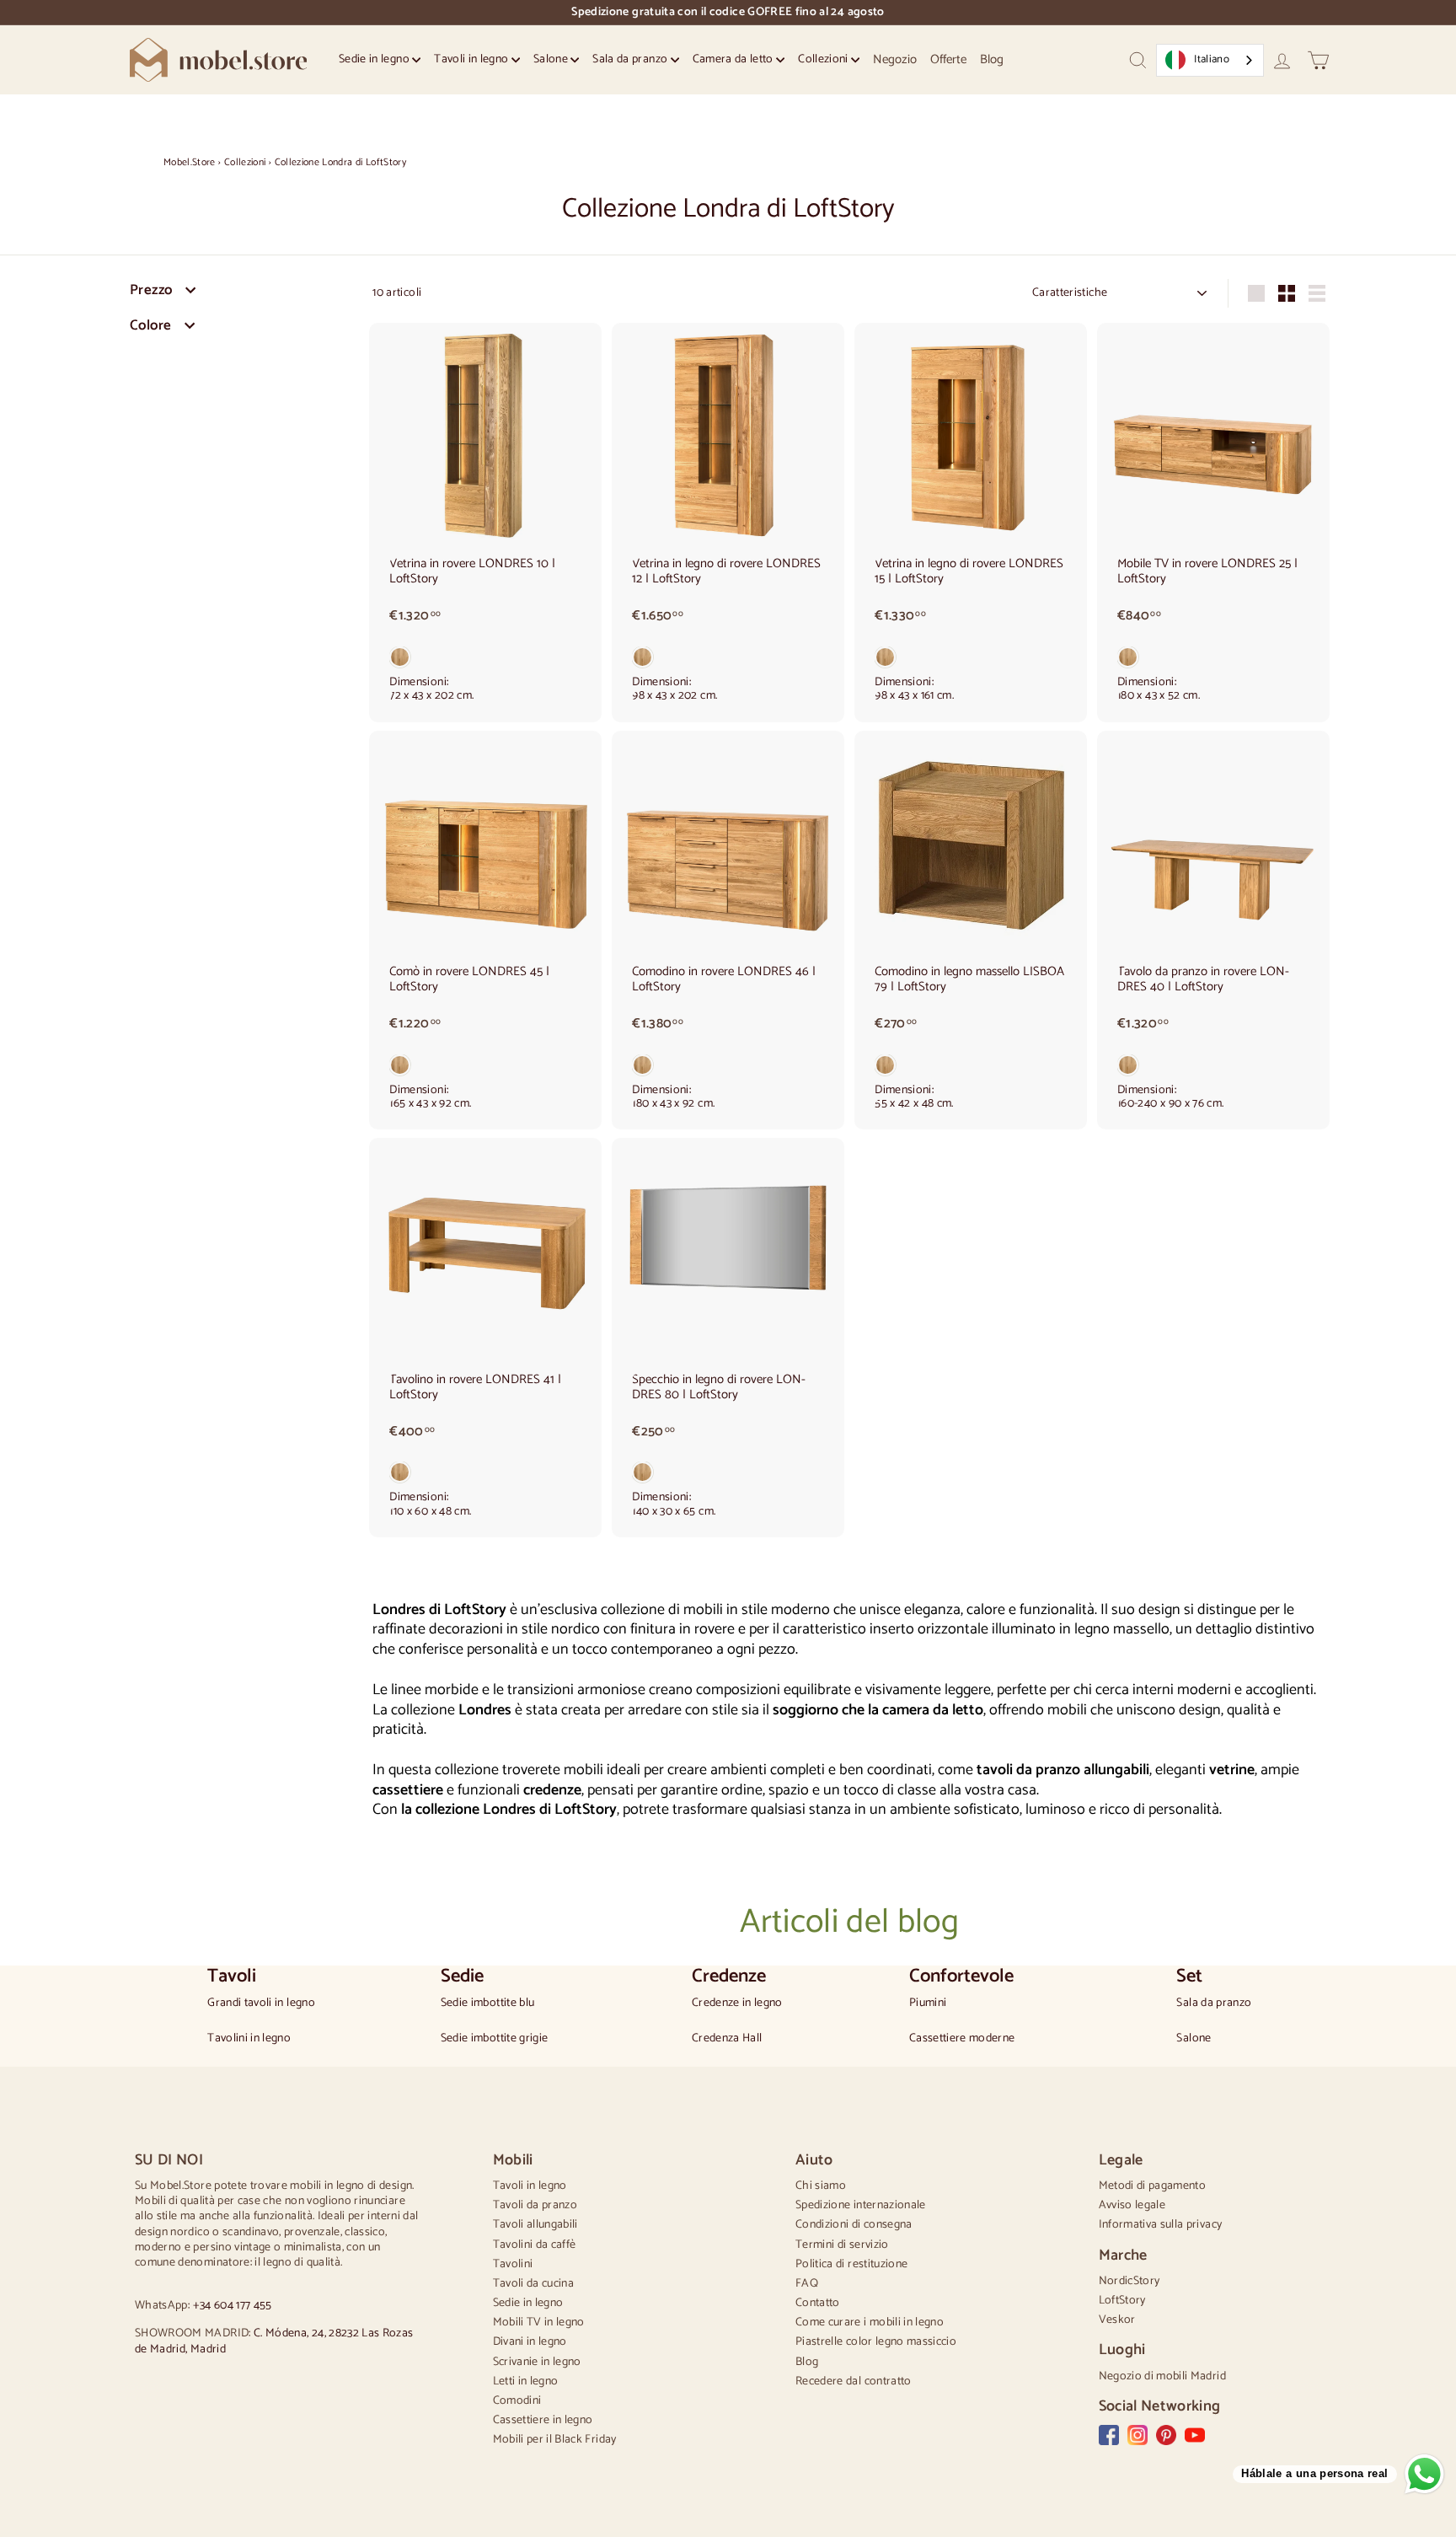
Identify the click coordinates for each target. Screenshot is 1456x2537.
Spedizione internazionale (861, 2205)
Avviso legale (1132, 2205)
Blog (992, 59)
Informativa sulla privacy (1161, 2225)
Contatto (818, 2303)
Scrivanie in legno (537, 2362)
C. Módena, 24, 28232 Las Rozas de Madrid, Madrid (274, 2341)
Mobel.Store (190, 162)
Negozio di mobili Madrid (1162, 2376)
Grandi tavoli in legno (261, 2003)
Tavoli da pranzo (535, 2205)
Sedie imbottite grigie (495, 2039)
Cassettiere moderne (962, 2039)
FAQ (807, 2284)
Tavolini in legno (249, 2039)
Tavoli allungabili (535, 2225)
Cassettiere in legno (543, 2420)
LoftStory (1122, 2301)
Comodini (517, 2401)
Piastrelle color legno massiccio (876, 2342)
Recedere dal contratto (854, 2381)
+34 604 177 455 (233, 2306)
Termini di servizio (842, 2245)
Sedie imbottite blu (488, 2003)
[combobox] (1210, 60)
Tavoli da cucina (534, 2284)
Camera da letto (735, 59)
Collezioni (824, 59)
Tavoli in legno (473, 59)
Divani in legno (530, 2342)
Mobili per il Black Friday (555, 2440)
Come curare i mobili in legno (870, 2322)
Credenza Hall (727, 2039)
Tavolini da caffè (535, 2245)
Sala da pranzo (631, 59)
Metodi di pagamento (1153, 2186)
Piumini (928, 2003)
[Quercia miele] (485, 661)
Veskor (1117, 2320)
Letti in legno (526, 2381)
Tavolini (513, 2264)
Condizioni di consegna (854, 2225)
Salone (552, 59)
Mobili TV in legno (539, 2322)
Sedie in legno (375, 59)
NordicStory (1129, 2281)
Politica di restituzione (851, 2264)
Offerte (948, 59)
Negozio (895, 59)
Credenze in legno (737, 2003)
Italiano (1212, 59)
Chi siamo (821, 2186)
